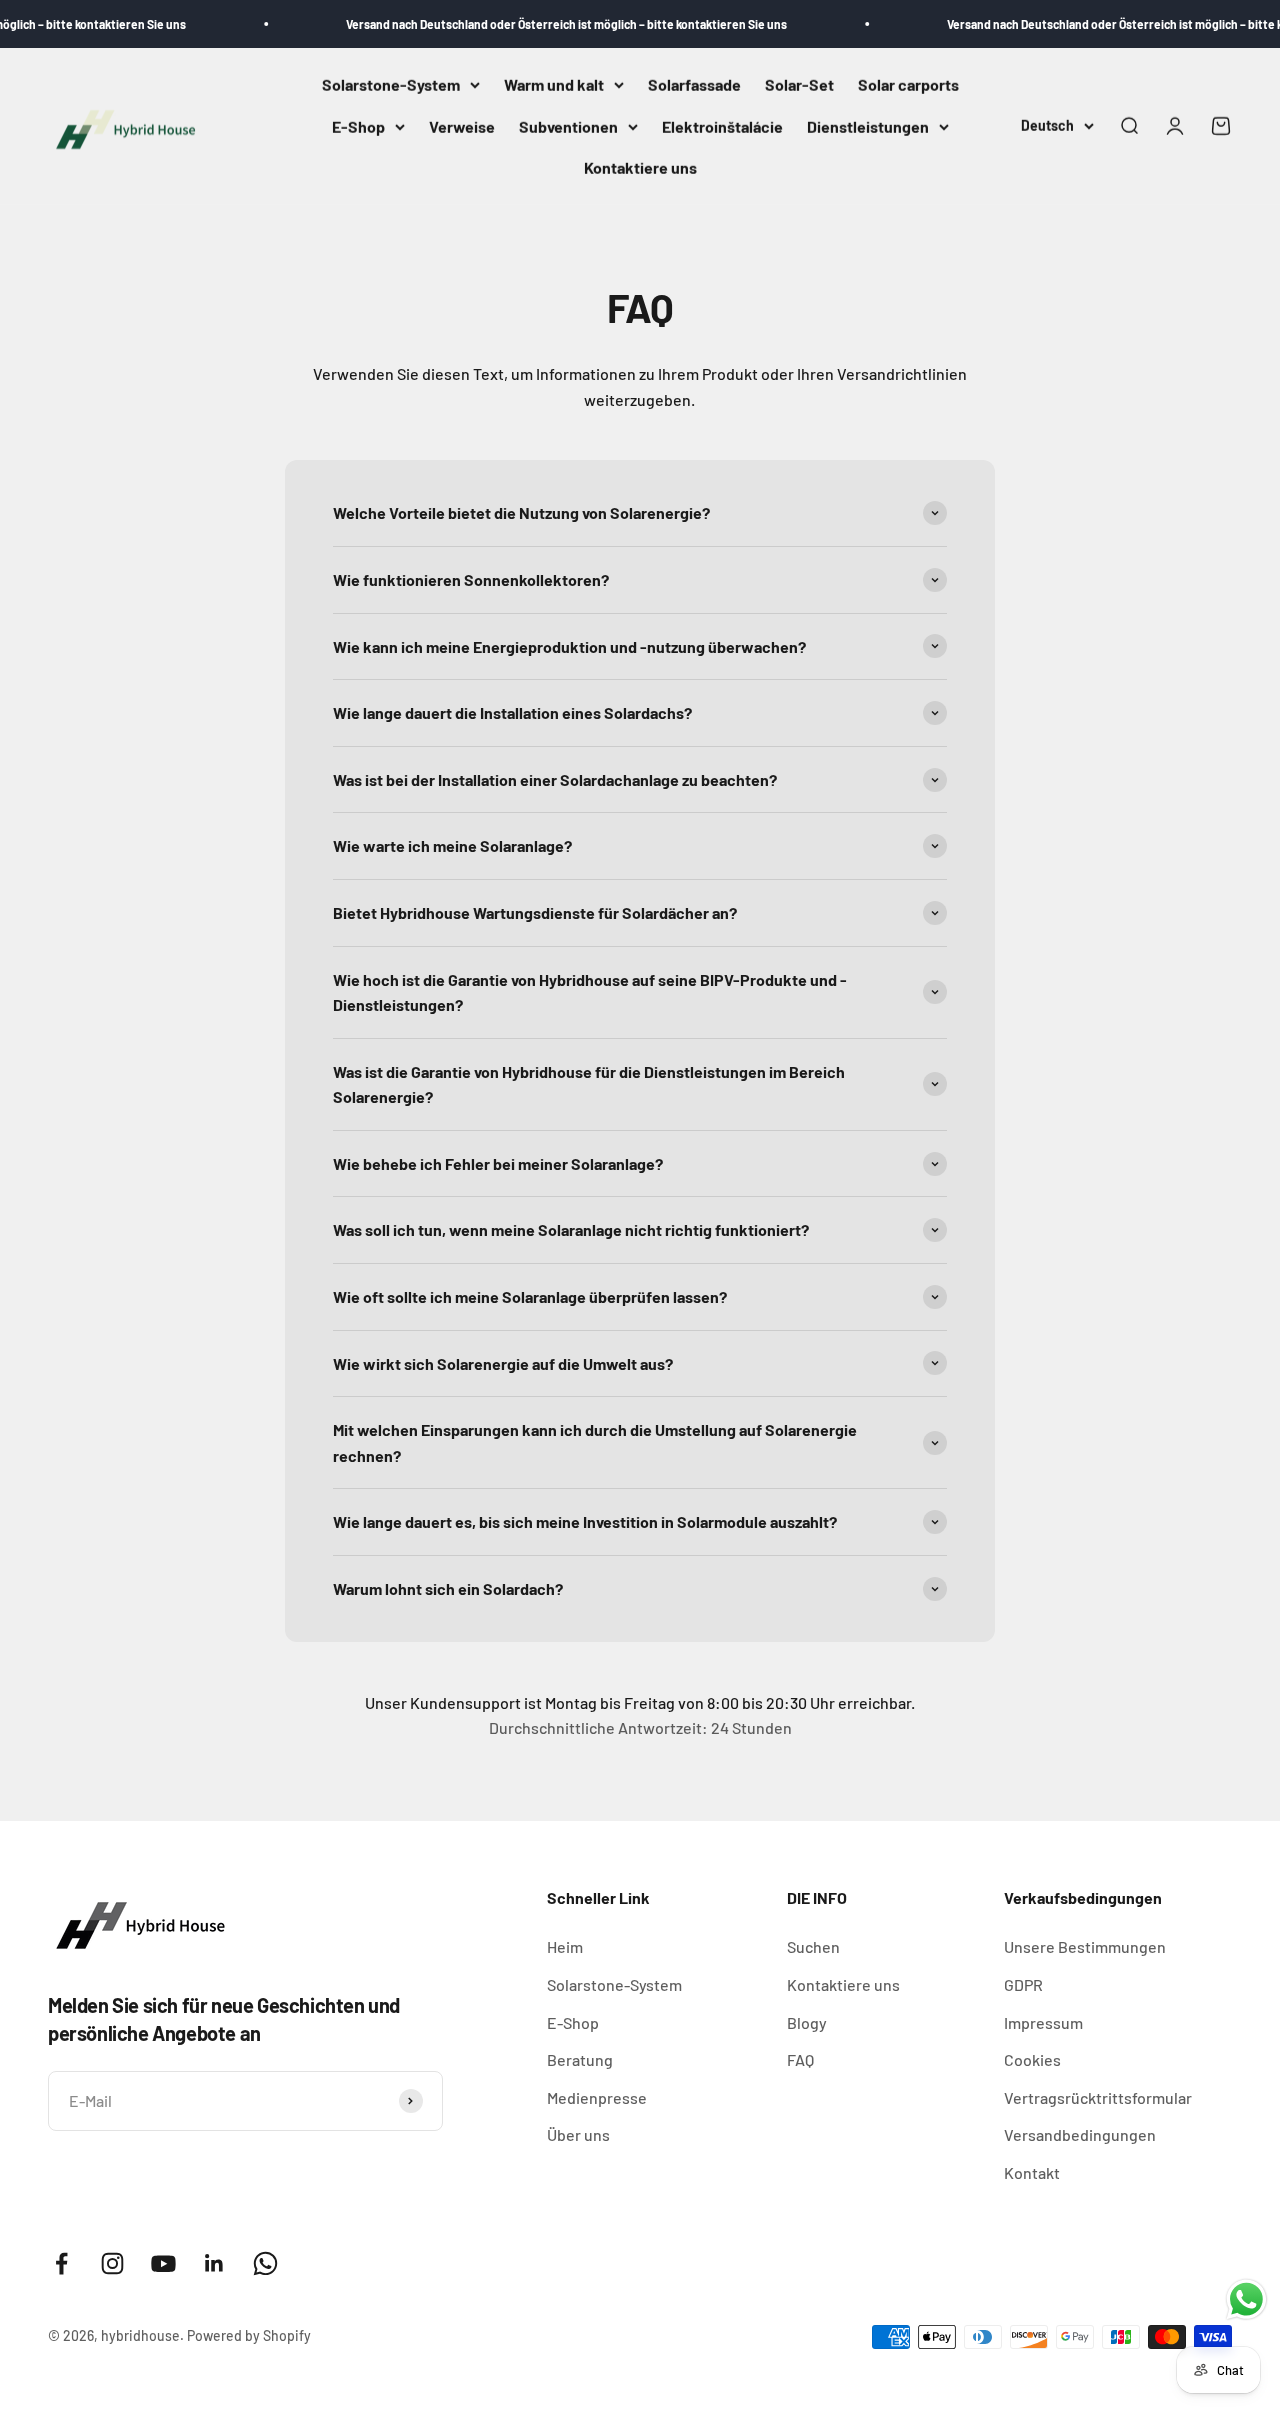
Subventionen (568, 126)
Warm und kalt (554, 84)
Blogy (807, 2022)
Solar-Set (799, 84)
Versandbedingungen (1080, 2134)
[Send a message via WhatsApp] (1246, 2299)
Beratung (580, 2059)
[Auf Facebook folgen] (61, 2263)
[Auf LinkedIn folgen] (214, 2263)
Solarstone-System (391, 84)
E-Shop (358, 126)
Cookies (1032, 2059)
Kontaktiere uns (640, 168)
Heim (565, 1946)
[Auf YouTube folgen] (163, 2263)
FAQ (800, 2059)
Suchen (813, 1946)
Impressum (1043, 2022)
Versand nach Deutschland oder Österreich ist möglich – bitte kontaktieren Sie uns (538, 24)
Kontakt (1032, 2172)
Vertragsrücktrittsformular (1098, 2097)
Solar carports (908, 84)
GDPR (1023, 1984)
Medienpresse (597, 2097)
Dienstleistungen (868, 126)
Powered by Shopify (249, 2335)
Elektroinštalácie (722, 126)
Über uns (578, 2134)
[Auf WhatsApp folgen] (265, 2263)
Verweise (462, 126)
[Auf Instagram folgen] (112, 2263)
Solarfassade (694, 84)
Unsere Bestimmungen (1085, 1946)
